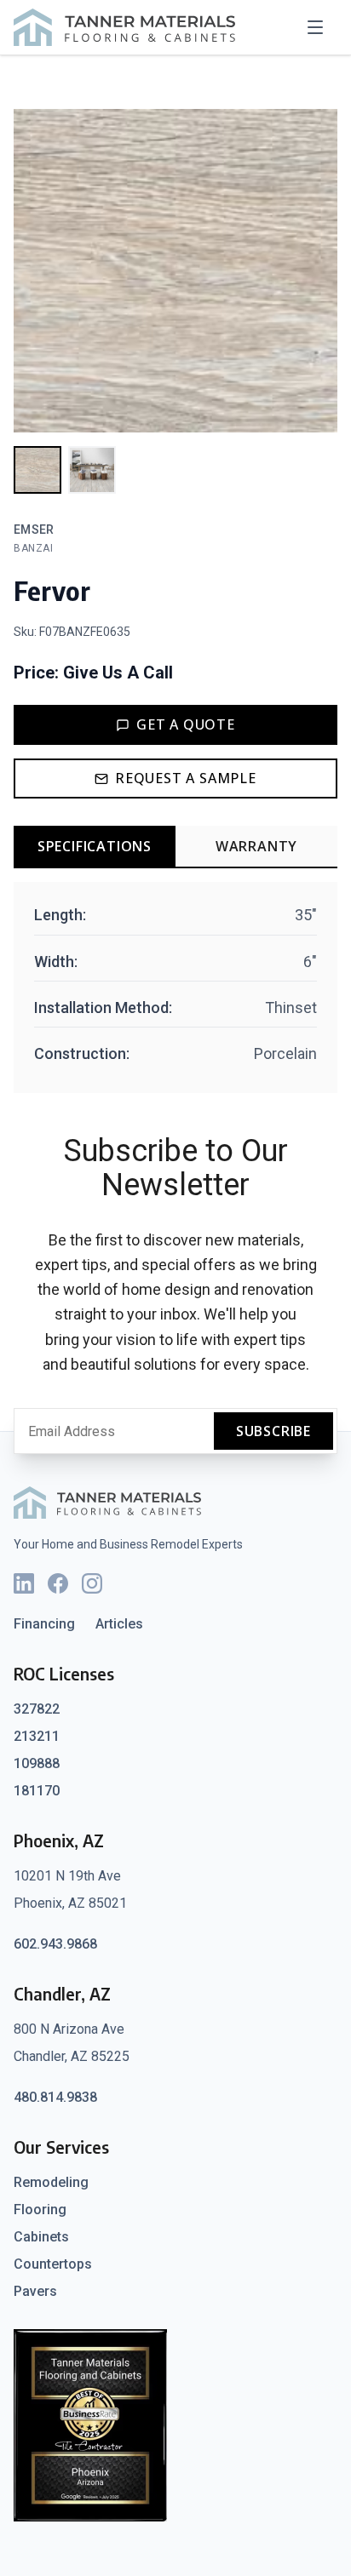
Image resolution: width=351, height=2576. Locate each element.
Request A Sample (186, 778)
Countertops (53, 2264)
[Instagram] (92, 1583)
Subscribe (273, 1431)
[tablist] (175, 847)
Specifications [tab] (95, 846)
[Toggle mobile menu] (320, 27)
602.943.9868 (55, 1944)
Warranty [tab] (256, 846)
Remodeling (51, 2182)
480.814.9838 (55, 2097)
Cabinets (41, 2237)
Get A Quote (186, 724)
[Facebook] (58, 1583)
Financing (44, 1624)
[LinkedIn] (24, 1583)
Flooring (40, 2210)
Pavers (35, 2291)
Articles (119, 1624)
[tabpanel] (175, 987)
